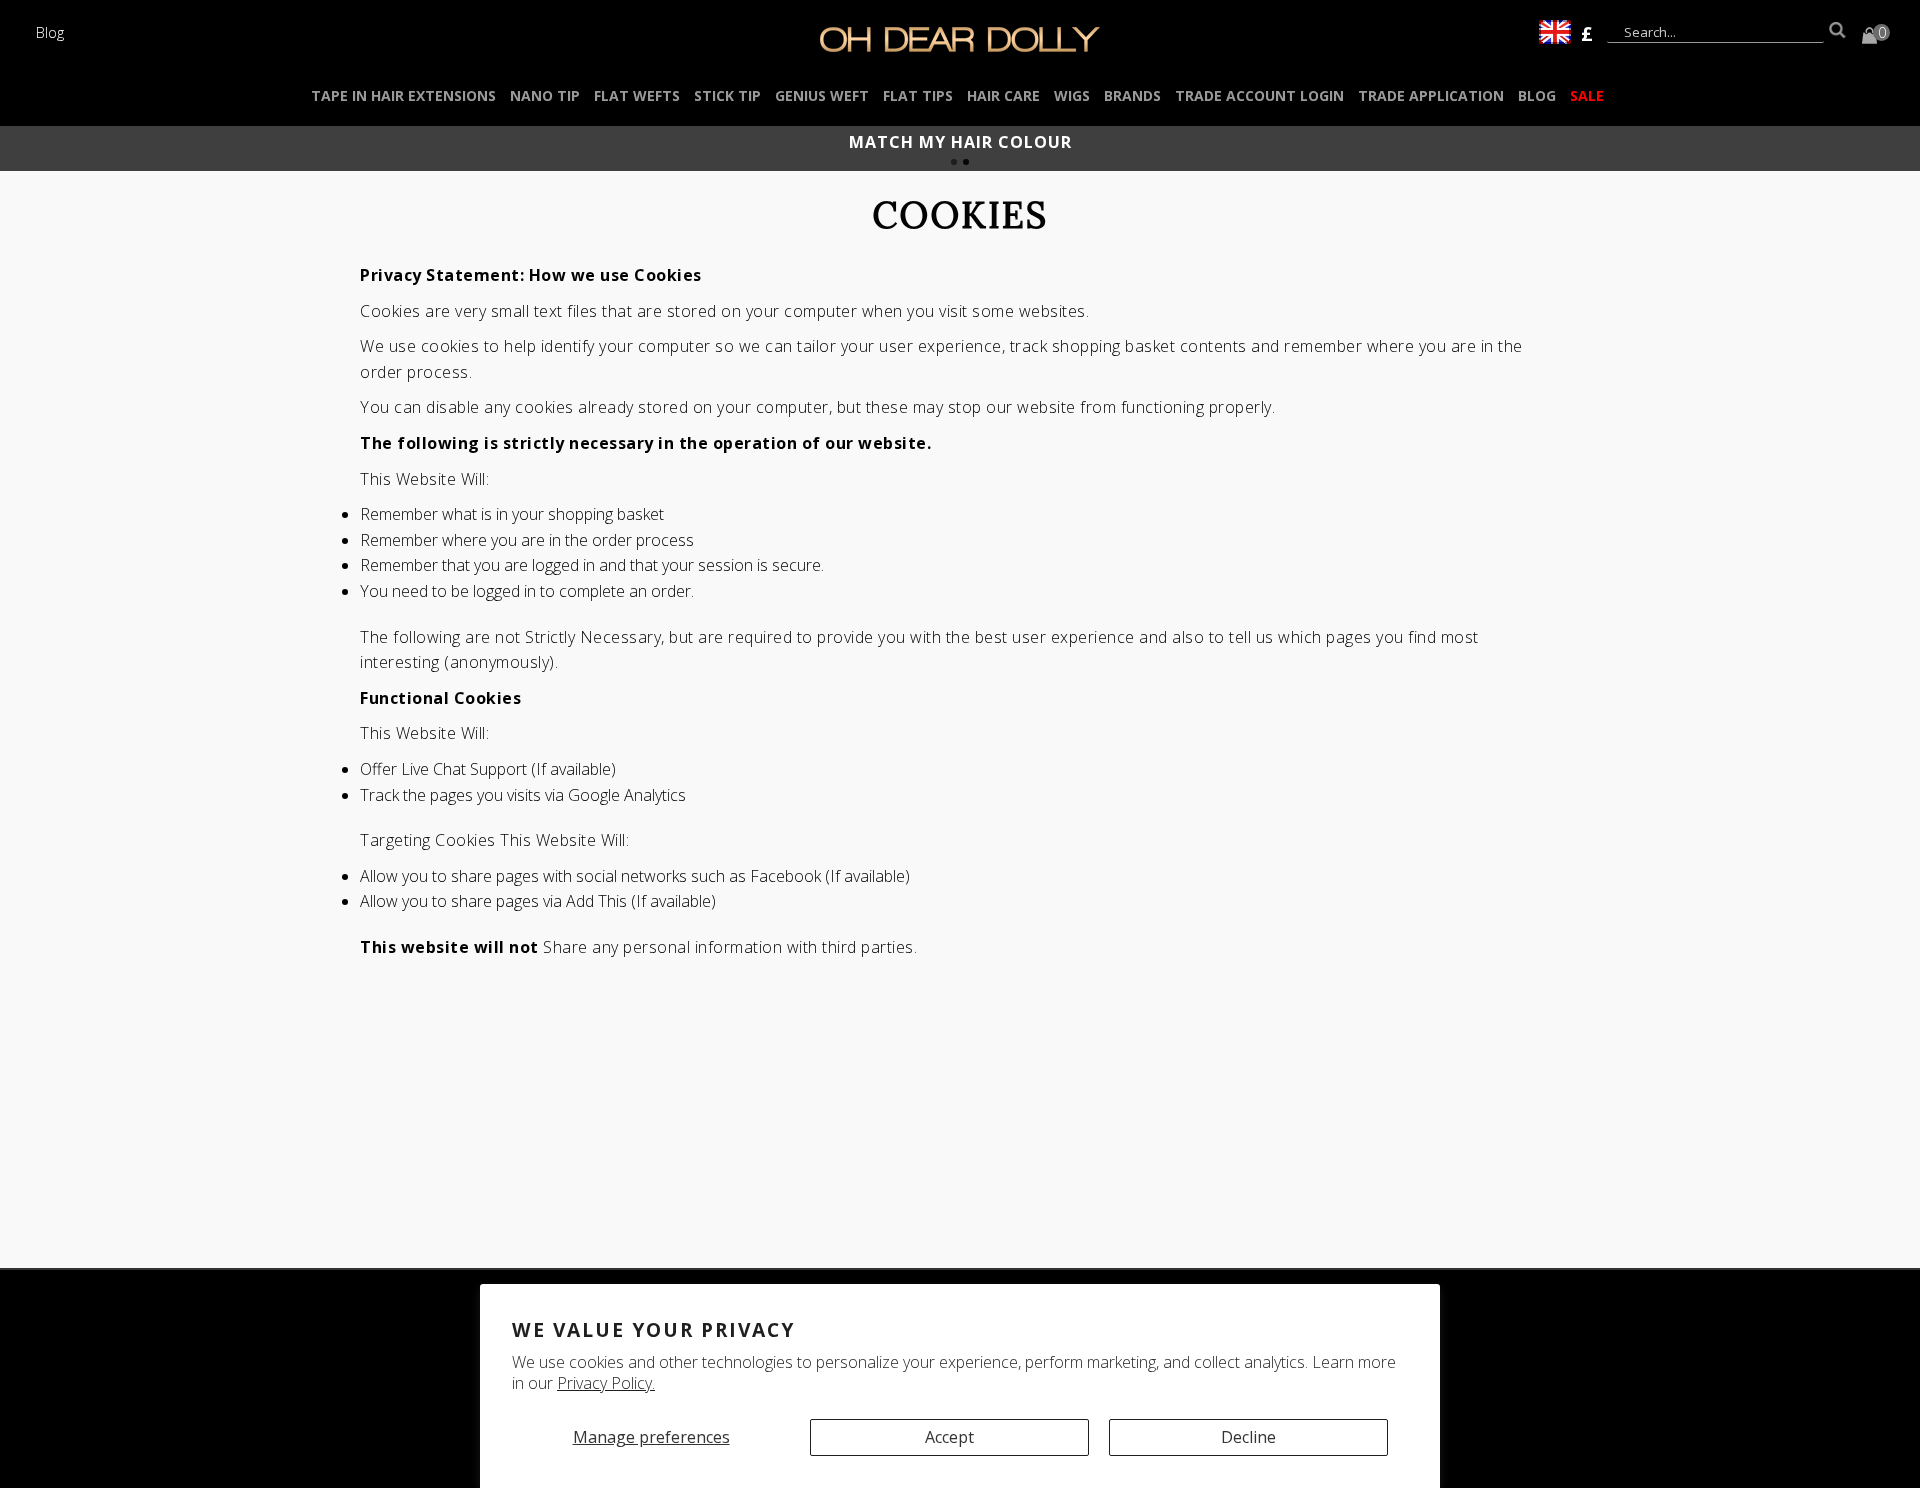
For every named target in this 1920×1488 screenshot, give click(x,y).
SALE (1587, 95)
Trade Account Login (1259, 95)
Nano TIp (545, 95)
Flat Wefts (637, 95)
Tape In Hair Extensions (403, 95)
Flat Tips (918, 95)
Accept (949, 1437)
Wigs (1072, 95)
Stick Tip (727, 95)
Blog (50, 32)
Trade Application (1431, 95)
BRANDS (1132, 95)
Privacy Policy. (606, 1383)
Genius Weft (822, 95)
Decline (1248, 1437)
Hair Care (1003, 95)
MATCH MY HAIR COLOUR (960, 142)
